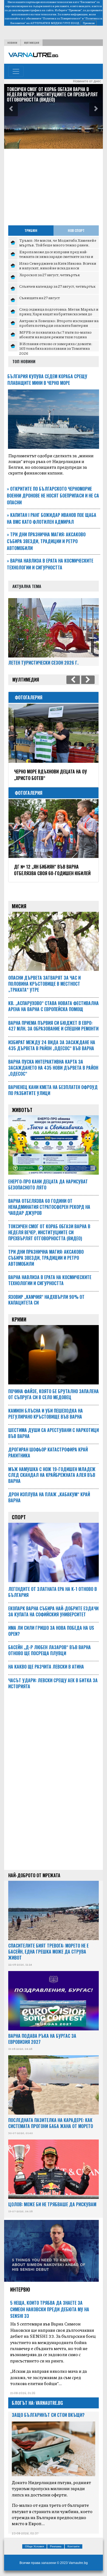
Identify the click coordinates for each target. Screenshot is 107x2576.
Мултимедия (32, 43)
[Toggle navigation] (16, 71)
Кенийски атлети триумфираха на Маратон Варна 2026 (49, 870)
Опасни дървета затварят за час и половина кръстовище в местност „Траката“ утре (44, 984)
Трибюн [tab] (31, 230)
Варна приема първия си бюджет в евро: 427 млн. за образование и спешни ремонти (53, 92)
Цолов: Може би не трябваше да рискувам (52, 2204)
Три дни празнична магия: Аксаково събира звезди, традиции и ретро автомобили (46, 541)
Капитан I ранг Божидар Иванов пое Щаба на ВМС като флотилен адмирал (52, 518)
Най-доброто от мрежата (34, 1875)
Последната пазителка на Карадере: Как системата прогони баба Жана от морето (51, 2123)
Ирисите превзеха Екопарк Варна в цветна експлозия (50, 775)
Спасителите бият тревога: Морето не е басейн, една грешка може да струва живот (48, 1952)
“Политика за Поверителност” (62, 18)
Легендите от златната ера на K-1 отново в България (53, 1592)
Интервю (20, 2289)
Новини (12, 43)
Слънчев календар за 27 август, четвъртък (57, 286)
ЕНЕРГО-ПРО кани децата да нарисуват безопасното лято (48, 1184)
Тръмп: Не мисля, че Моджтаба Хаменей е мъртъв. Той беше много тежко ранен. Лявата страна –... (58, 245)
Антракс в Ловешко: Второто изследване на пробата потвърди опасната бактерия (59, 323)
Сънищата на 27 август (40, 298)
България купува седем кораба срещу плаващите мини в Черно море (47, 380)
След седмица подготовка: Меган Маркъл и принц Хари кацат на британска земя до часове (59, 314)
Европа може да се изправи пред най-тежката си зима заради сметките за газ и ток (56, 256)
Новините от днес (87, 81)
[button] (11, 109)
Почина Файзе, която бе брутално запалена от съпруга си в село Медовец (54, 1394)
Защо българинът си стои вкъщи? (48, 2415)
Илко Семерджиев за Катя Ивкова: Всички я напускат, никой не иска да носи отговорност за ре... (58, 268)
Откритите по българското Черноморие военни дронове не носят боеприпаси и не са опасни (53, 496)
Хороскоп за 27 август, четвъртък (50, 275)
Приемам (89, 23)
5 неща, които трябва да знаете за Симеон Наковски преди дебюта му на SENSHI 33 (50, 2309)
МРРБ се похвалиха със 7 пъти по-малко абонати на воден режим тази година (55, 334)
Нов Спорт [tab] (76, 230)
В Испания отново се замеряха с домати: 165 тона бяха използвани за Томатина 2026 (56, 348)
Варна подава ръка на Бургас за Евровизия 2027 (42, 2039)
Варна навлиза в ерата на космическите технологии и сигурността (50, 564)
